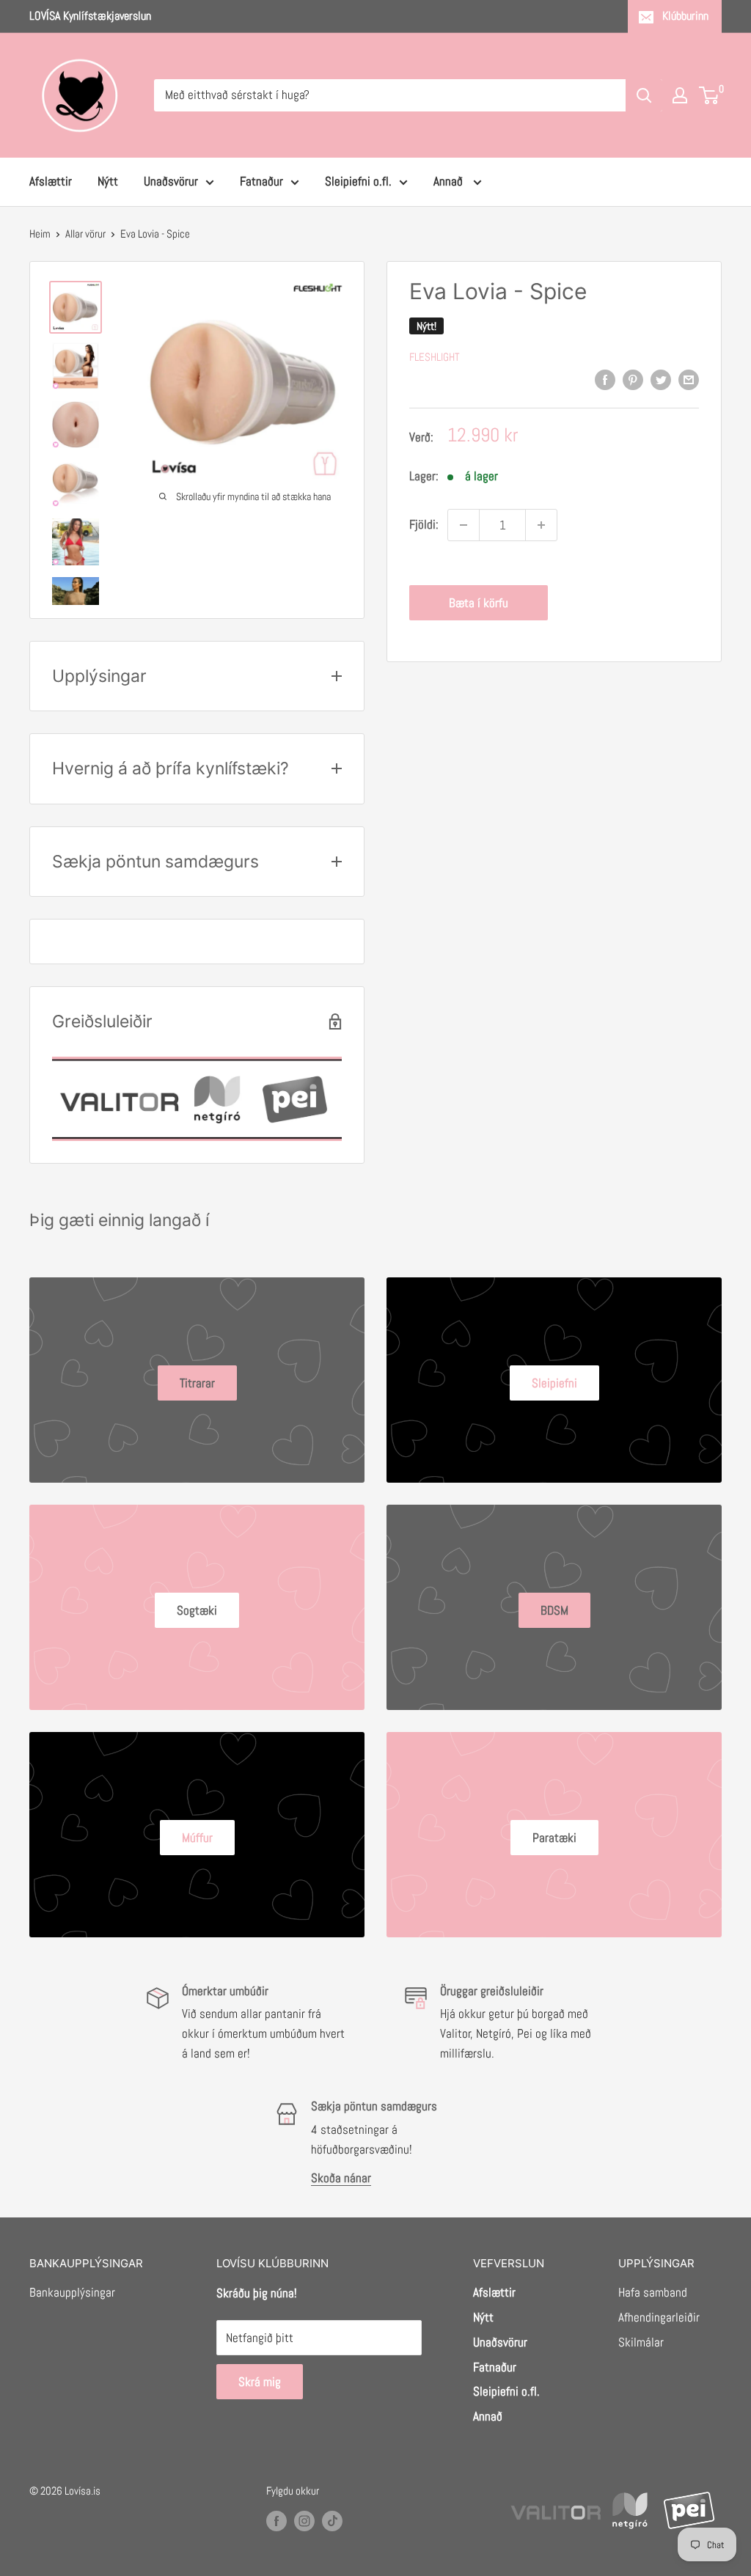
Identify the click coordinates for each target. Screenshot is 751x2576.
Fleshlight (435, 357)
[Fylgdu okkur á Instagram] (304, 2521)
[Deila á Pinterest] (633, 380)
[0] (710, 95)
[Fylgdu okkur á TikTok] (332, 2521)
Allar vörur (85, 234)
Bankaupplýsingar (72, 2292)
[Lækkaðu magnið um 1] (464, 525)
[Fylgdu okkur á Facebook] (276, 2521)
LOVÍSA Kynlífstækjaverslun (90, 16)
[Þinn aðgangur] (680, 95)
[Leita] (644, 95)
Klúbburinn (685, 16)
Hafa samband (653, 2292)
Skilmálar (641, 2342)
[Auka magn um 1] (541, 525)
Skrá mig (260, 2382)
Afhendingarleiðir (659, 2317)
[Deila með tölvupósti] (689, 380)
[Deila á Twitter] (661, 380)
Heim (40, 234)
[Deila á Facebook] (605, 380)
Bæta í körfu (479, 603)
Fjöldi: (424, 524)
